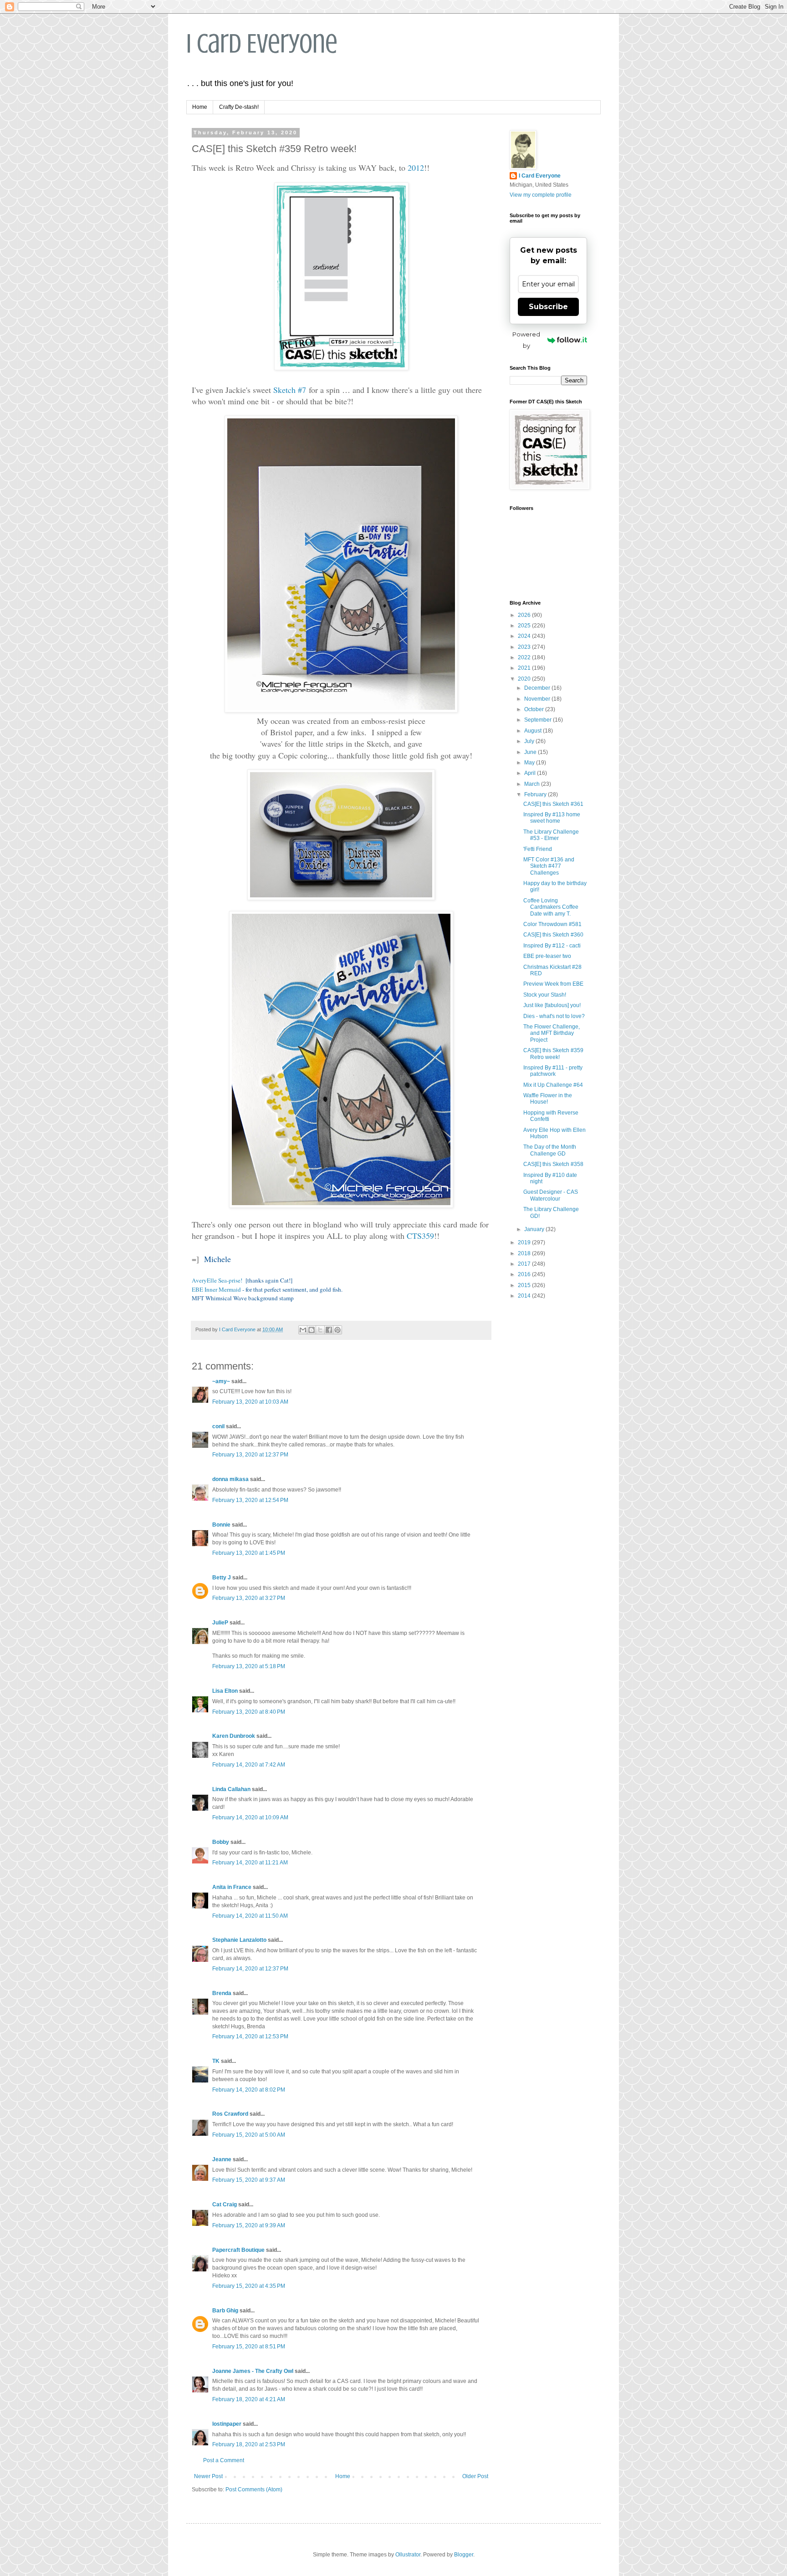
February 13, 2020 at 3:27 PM (249, 1598)
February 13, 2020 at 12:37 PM (250, 1455)
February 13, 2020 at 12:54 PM (250, 1500)
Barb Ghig (225, 2311)
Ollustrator (408, 2555)
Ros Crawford (230, 2114)
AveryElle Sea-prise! (217, 1280)
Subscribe (548, 307)
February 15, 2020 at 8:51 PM (249, 2347)
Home (200, 107)
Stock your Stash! (545, 995)
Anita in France (232, 1887)
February (536, 794)
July (530, 741)
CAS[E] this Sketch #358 (553, 1164)
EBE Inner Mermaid (216, 1289)
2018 (525, 1253)
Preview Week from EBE (553, 984)
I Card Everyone (262, 43)
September (539, 720)
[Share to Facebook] (329, 1330)
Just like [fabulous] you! (552, 1005)
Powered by (526, 340)
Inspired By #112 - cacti (552, 946)
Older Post (475, 2476)
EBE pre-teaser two (547, 956)
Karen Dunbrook (234, 1736)
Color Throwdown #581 (552, 924)
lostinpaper (227, 2424)
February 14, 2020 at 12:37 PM (250, 1969)
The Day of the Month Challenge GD (550, 1150)
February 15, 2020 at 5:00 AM (249, 2135)
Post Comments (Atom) (254, 2489)
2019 (525, 1242)
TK (216, 2061)
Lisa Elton (225, 1691)
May (530, 763)
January (535, 1229)
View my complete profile (541, 195)
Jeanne (222, 2159)
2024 (525, 636)
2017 (525, 1264)
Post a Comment (224, 2460)
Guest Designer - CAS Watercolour (551, 1195)
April (531, 773)
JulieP (220, 1623)
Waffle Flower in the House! (548, 1099)
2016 (525, 1274)
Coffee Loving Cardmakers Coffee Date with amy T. (551, 907)
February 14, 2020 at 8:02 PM (249, 2090)
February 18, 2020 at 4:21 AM (249, 2399)
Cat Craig (225, 2204)
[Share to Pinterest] (337, 1330)
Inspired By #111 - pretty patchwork (553, 1071)
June (531, 752)
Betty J (222, 1578)
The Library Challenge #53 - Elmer (551, 835)
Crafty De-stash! (239, 107)
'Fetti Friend (538, 849)
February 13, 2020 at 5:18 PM (249, 1666)
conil (218, 1426)
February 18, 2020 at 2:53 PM (249, 2444)
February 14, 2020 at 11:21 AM (250, 1863)
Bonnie (221, 1525)
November (538, 699)
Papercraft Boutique (238, 2250)
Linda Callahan (231, 1789)
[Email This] (303, 1330)
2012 (416, 168)
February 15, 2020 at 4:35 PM (249, 2286)
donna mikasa (230, 1479)
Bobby (221, 1842)
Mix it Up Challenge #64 (553, 1085)
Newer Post (208, 2476)
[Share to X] (320, 1330)
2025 (525, 626)
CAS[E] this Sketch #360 (553, 935)
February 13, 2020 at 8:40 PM (249, 1712)
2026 (525, 615)
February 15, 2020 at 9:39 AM (249, 2225)
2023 (525, 647)
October (535, 709)
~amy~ (221, 1381)
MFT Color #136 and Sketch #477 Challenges (549, 866)
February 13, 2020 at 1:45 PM (249, 1553)
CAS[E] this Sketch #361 (553, 804)
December (538, 688)
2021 (525, 668)
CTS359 (420, 1236)
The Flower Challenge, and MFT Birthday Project (552, 1033)
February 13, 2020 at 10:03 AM (250, 1402)
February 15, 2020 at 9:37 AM (249, 2180)
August (534, 731)
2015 (525, 1285)
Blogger (464, 2555)
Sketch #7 (290, 390)
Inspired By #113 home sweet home (552, 818)
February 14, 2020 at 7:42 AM (249, 1765)
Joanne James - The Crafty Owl (253, 2371)
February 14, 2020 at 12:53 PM (250, 2036)
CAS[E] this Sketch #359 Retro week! (553, 1054)
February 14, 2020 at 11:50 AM (250, 1916)
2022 (525, 657)
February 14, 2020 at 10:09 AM (250, 1817)
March (533, 784)
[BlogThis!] (312, 1330)
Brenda (222, 1993)
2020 (525, 679)
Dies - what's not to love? (554, 1016)
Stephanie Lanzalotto (239, 1940)
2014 (525, 1296)
